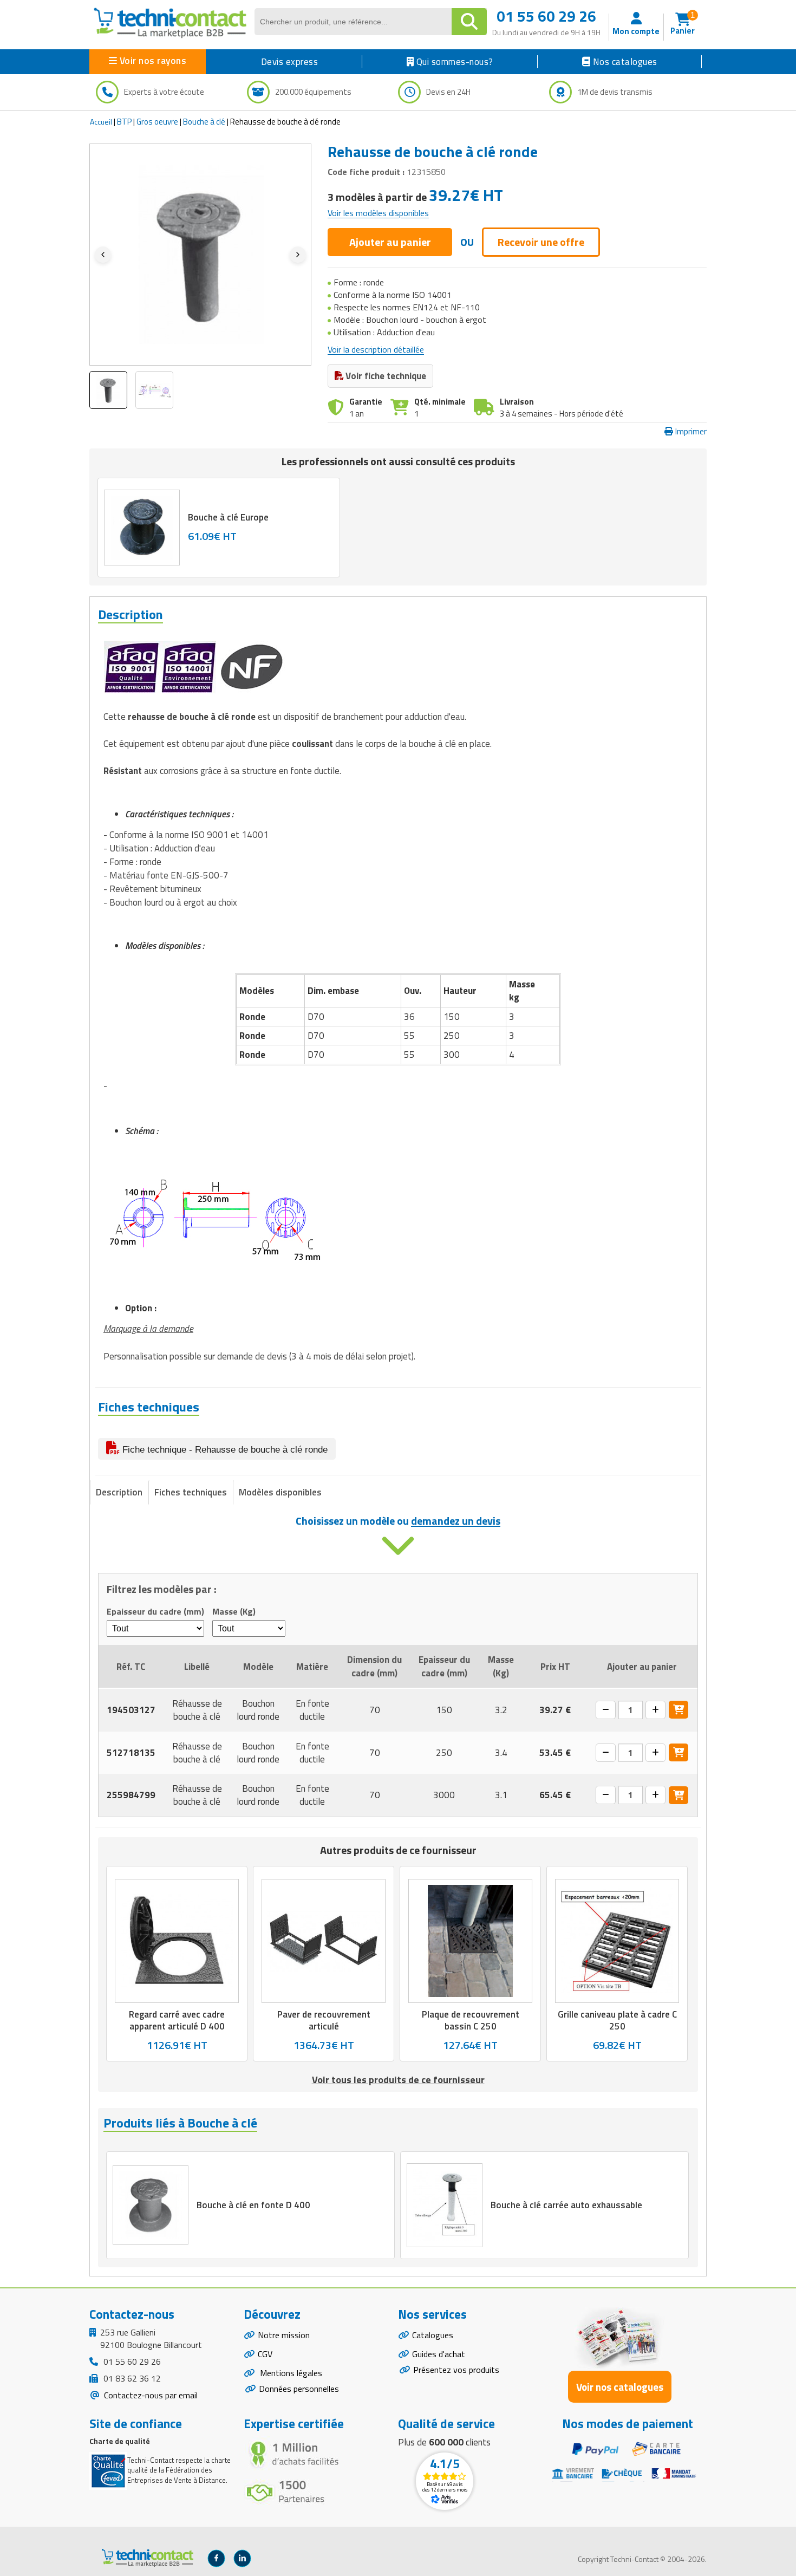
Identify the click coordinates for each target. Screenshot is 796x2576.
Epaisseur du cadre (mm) (155, 1612)
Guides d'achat (439, 2354)
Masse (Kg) (234, 1612)
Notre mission (284, 2335)
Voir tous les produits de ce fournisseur (398, 2080)
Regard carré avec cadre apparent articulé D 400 (177, 2020)
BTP (124, 122)
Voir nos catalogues (620, 2387)
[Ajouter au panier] (678, 1710)
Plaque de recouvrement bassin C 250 (471, 2020)
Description (119, 1492)
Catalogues (433, 2335)
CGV (265, 2354)
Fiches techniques (191, 1492)
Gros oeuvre (157, 122)
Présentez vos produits (456, 2370)
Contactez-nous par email (150, 2395)
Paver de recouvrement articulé (324, 2020)
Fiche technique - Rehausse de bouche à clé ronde (224, 1450)
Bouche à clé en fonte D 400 (253, 2206)
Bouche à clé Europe (228, 517)
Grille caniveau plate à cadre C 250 (617, 2020)
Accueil (101, 122)
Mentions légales (290, 2373)
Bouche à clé (204, 122)
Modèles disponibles (280, 1492)
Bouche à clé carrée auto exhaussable (566, 2206)
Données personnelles (299, 2389)
